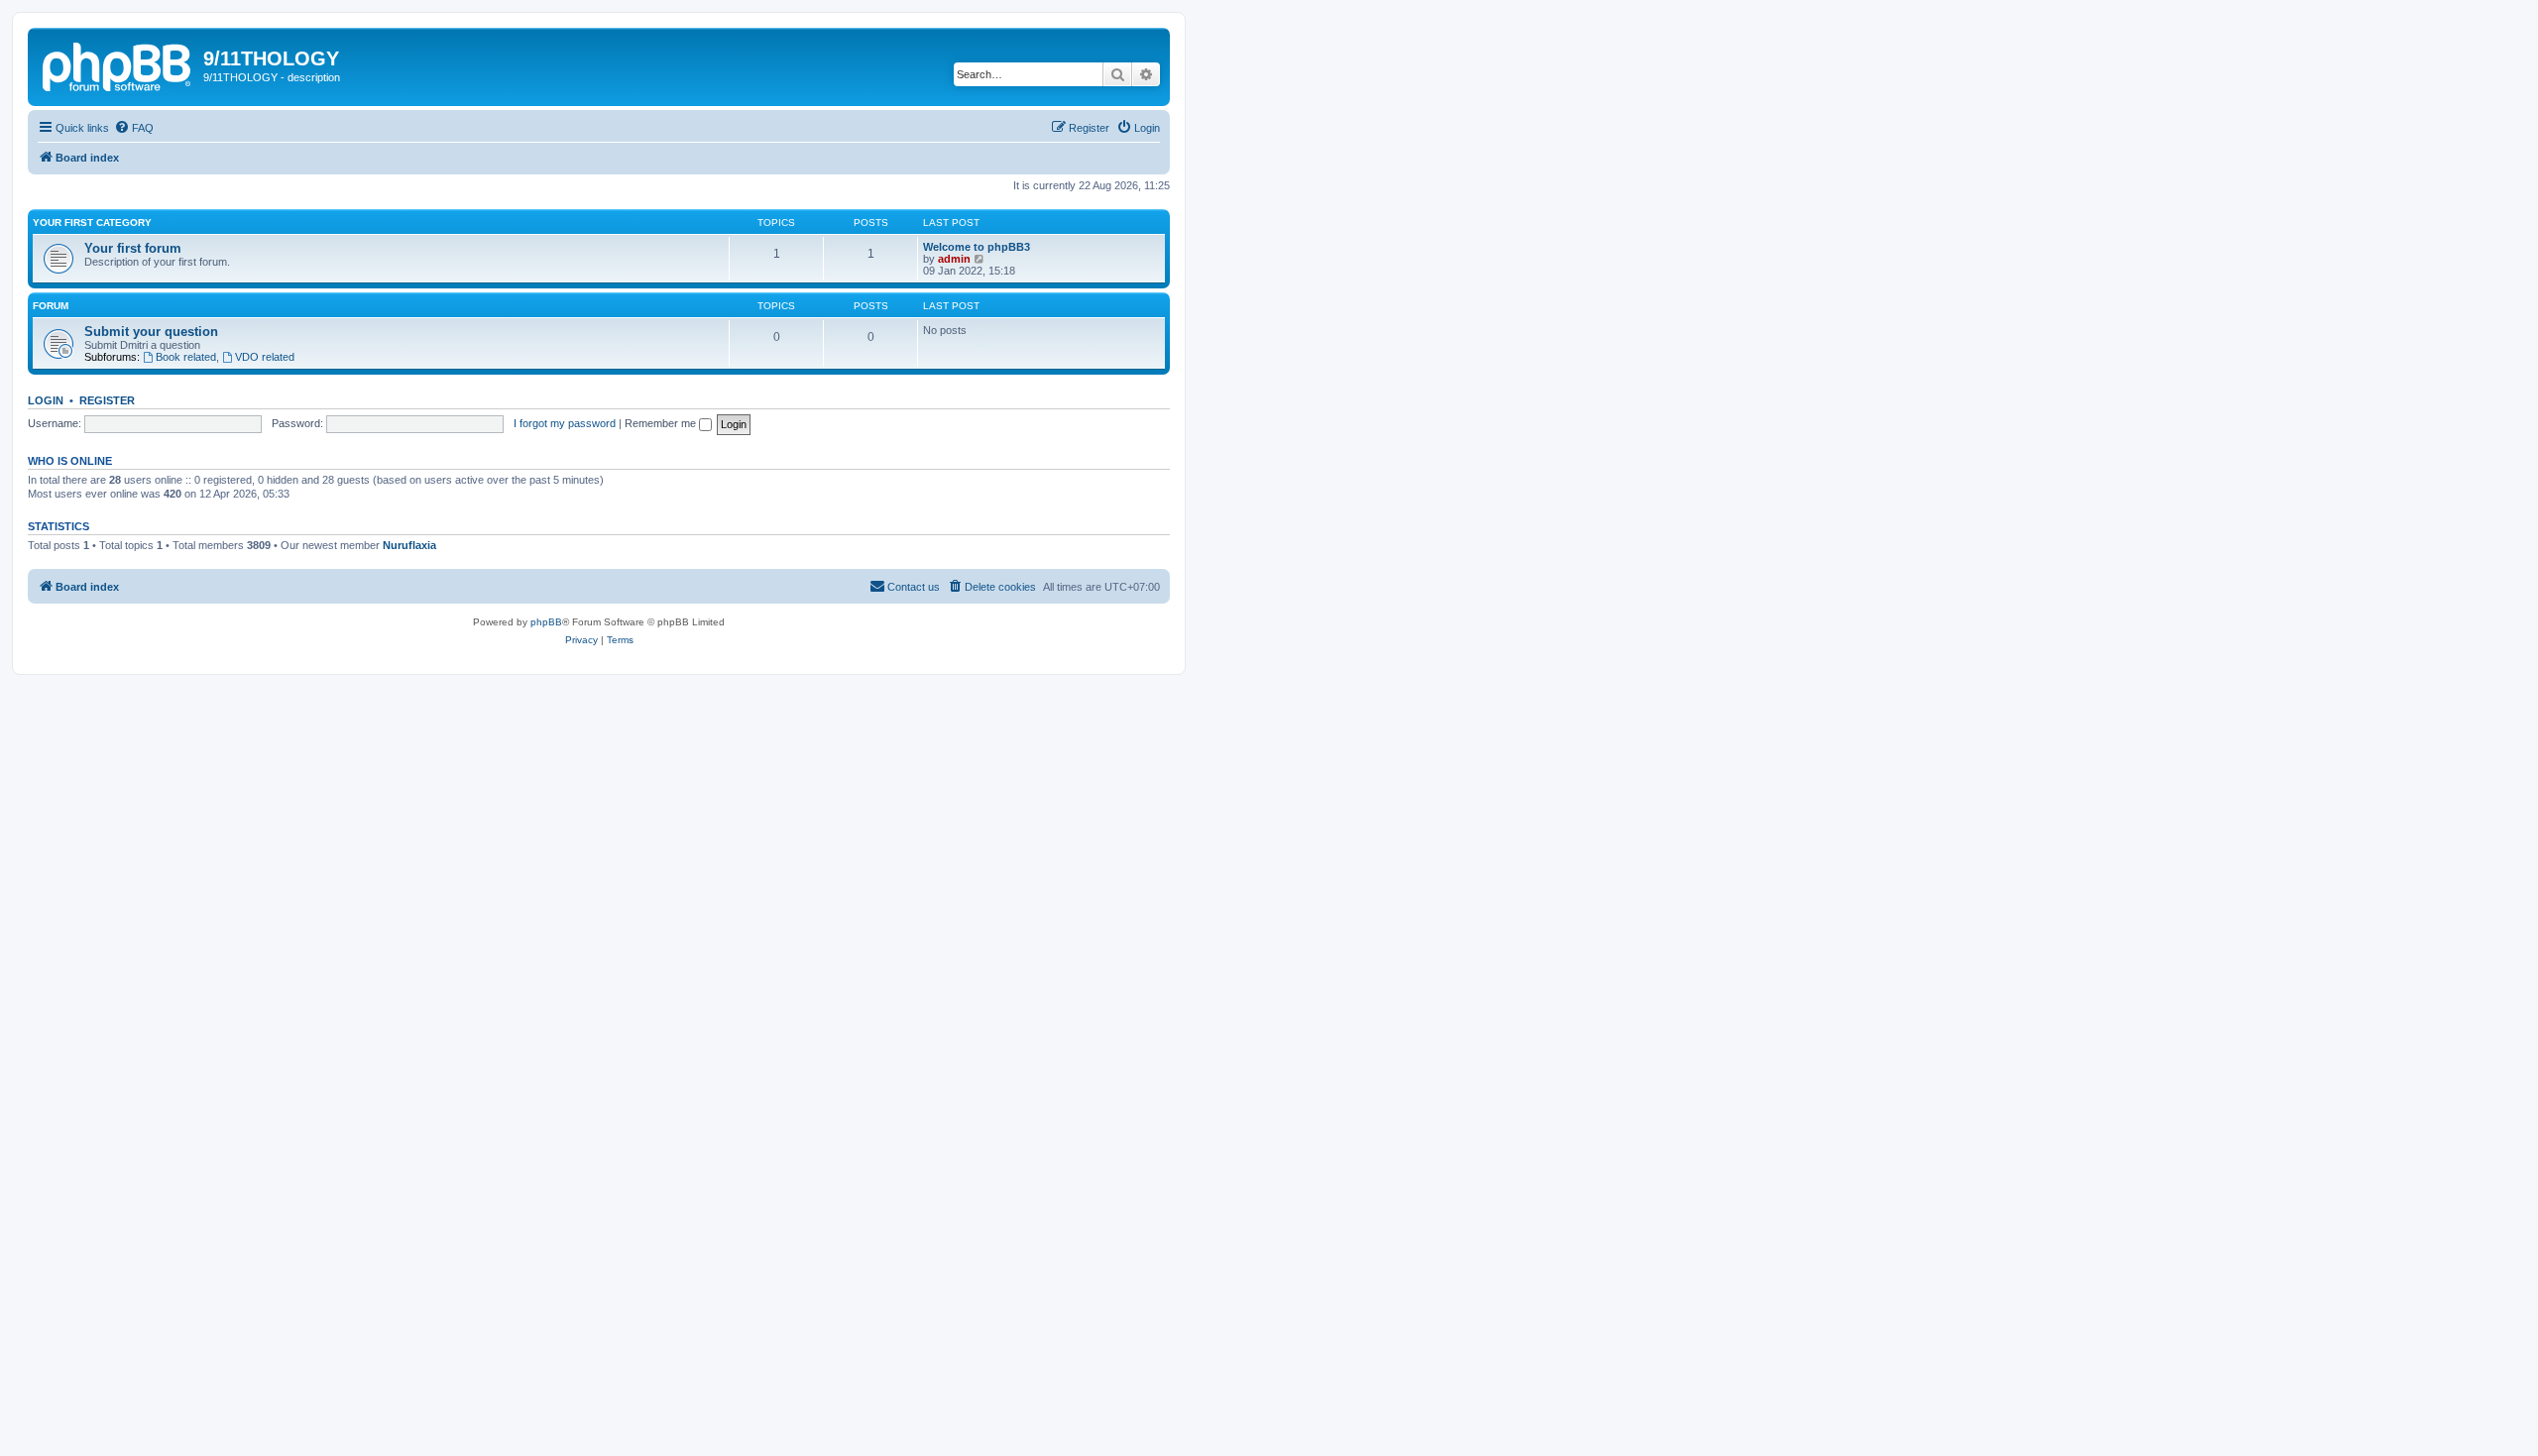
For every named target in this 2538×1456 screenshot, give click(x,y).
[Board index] (118, 64)
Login (46, 400)
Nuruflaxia (409, 545)
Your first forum (133, 248)
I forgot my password (565, 423)
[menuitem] (134, 128)
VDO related (265, 357)
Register (107, 400)
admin (954, 259)
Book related (186, 357)
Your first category (92, 223)
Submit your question (151, 332)
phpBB (546, 622)
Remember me (662, 423)
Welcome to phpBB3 (977, 247)
